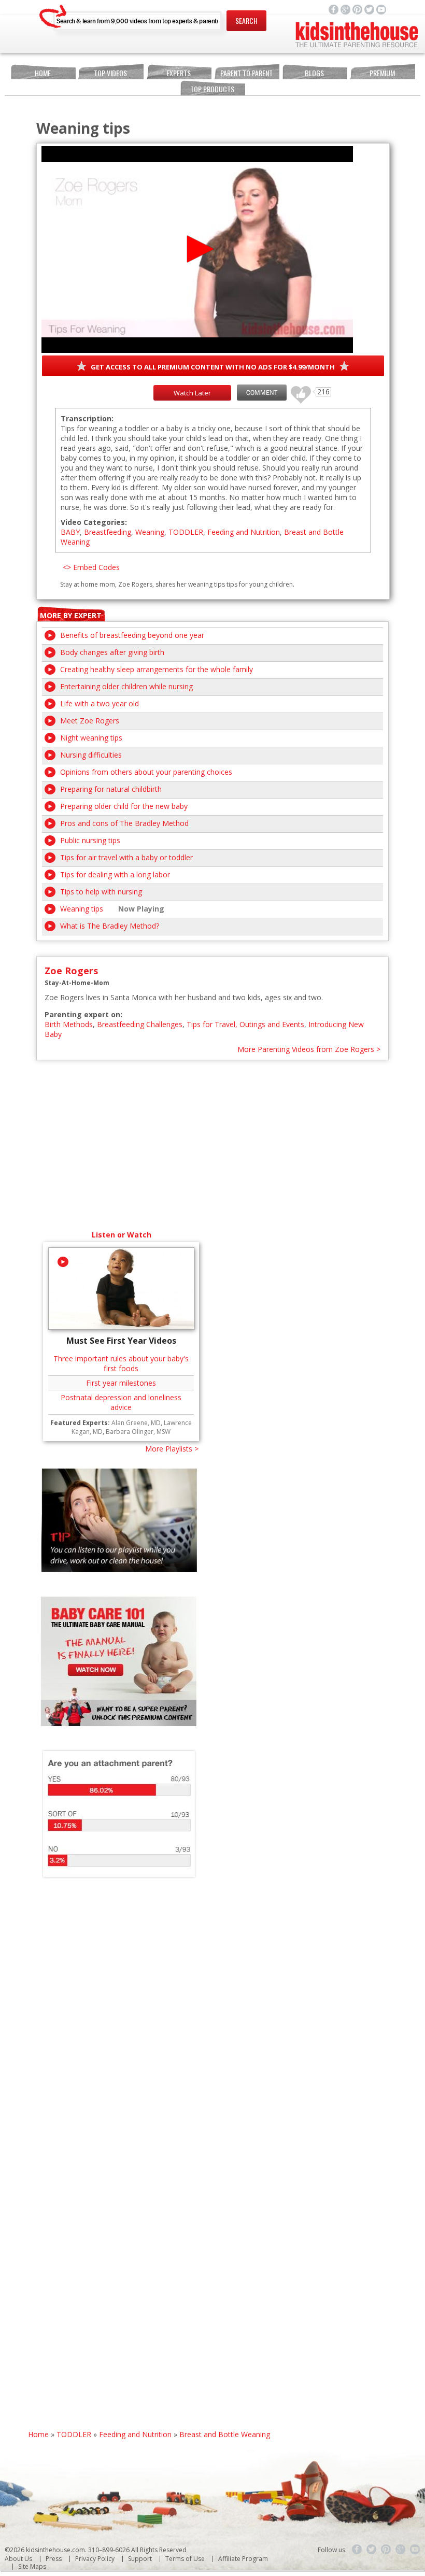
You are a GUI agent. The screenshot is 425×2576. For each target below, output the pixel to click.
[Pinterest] (386, 2550)
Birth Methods (69, 1024)
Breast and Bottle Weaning (225, 2434)
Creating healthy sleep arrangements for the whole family (157, 669)
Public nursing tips (90, 840)
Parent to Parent (246, 73)
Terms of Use (185, 2559)
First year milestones (121, 1383)
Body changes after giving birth (112, 652)
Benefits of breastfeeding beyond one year (132, 635)
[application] (197, 250)
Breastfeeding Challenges (140, 1024)
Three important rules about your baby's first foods (121, 1363)
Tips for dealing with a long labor (115, 874)
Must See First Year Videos (121, 1341)
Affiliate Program (243, 2559)
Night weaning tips (91, 738)
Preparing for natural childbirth (111, 789)
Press (54, 2559)
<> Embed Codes (91, 567)
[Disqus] (213, 2030)
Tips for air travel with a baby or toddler (126, 857)
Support (140, 2559)
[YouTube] (415, 2550)
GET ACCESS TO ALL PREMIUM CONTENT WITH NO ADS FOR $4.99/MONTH (213, 367)
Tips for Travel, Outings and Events (245, 1024)
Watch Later (192, 393)
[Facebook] (357, 2550)
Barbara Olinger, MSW (138, 1432)
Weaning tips (82, 909)
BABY (70, 532)
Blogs (314, 73)
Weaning (150, 532)
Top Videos (110, 73)
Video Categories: (94, 522)
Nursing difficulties (91, 755)
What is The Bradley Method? (110, 926)
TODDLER (186, 532)
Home (43, 73)
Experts (179, 73)
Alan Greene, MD (136, 1423)
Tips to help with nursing (101, 892)
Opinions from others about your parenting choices (146, 772)
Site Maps (32, 2566)
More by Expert (71, 615)
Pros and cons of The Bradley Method (124, 823)
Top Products (212, 89)
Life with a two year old (100, 703)
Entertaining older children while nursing (126, 686)
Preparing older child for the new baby (124, 806)
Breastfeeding (108, 532)
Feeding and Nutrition (244, 532)
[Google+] (401, 2550)
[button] (197, 249)
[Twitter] (372, 2550)
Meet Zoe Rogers (90, 721)
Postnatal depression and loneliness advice (121, 1402)
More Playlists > (172, 1449)
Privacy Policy (95, 2559)
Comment (262, 393)
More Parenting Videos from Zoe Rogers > (309, 1049)
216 (297, 390)
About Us (18, 2559)
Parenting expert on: (83, 1014)
